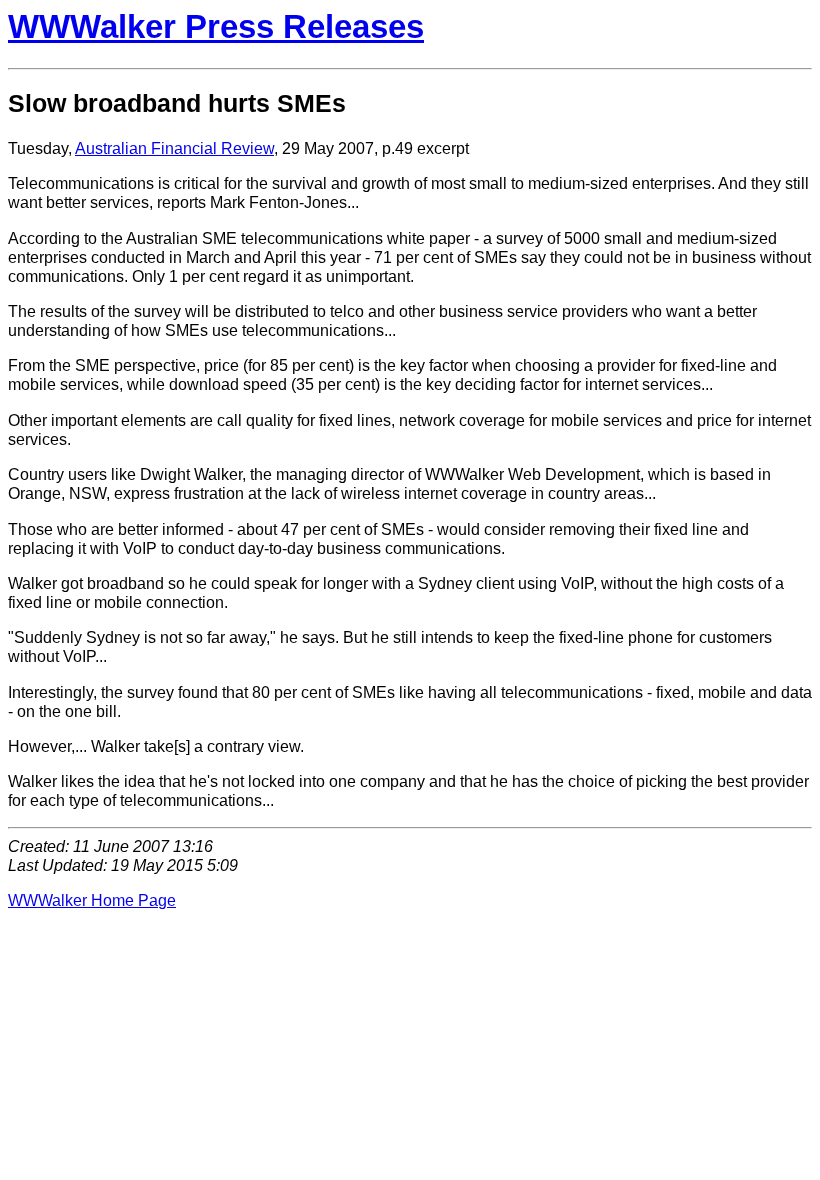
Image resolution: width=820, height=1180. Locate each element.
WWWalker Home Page (92, 900)
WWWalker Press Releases (216, 26)
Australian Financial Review (174, 148)
